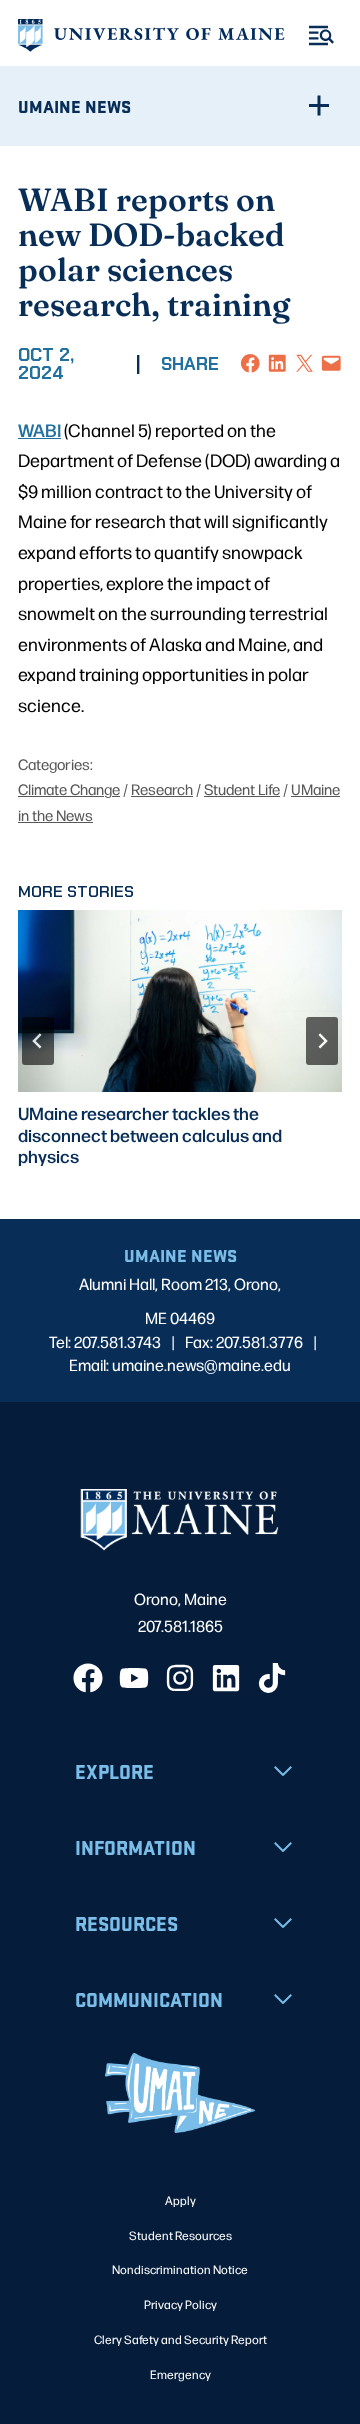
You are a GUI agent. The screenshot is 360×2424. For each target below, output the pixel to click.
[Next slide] (322, 1041)
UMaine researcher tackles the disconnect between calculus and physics (150, 1134)
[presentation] (180, 1001)
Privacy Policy (180, 2304)
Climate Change (69, 788)
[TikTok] (272, 1678)
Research (162, 788)
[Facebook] (88, 1678)
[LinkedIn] (226, 1678)
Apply (180, 2200)
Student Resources (180, 2235)
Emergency (180, 2374)
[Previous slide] (38, 1041)
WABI (39, 429)
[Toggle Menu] (321, 35)
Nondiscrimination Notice (180, 2269)
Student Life (242, 788)
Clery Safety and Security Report (180, 2339)
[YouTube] (134, 1678)
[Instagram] (180, 1678)
